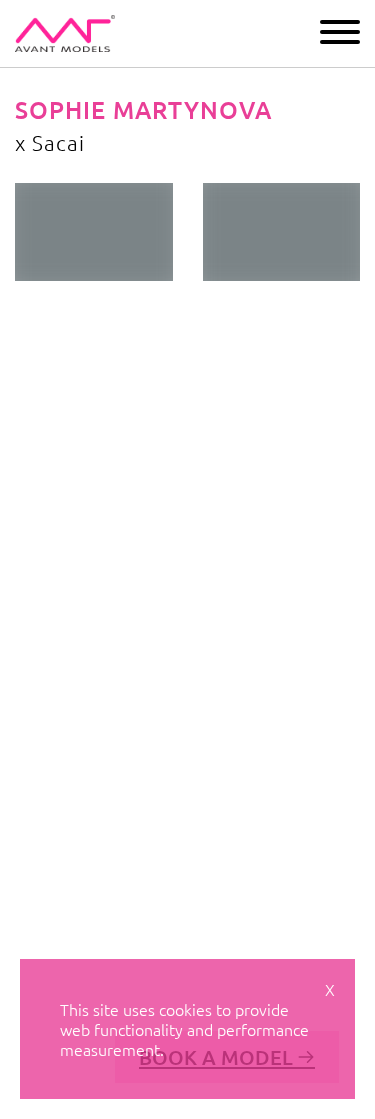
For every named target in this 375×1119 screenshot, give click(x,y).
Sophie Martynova (143, 109)
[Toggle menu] (340, 32)
